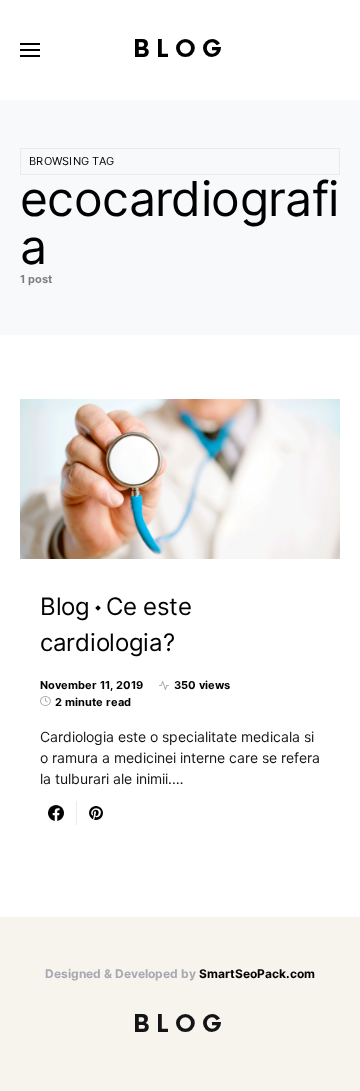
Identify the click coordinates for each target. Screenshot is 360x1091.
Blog (180, 49)
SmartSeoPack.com (257, 973)
